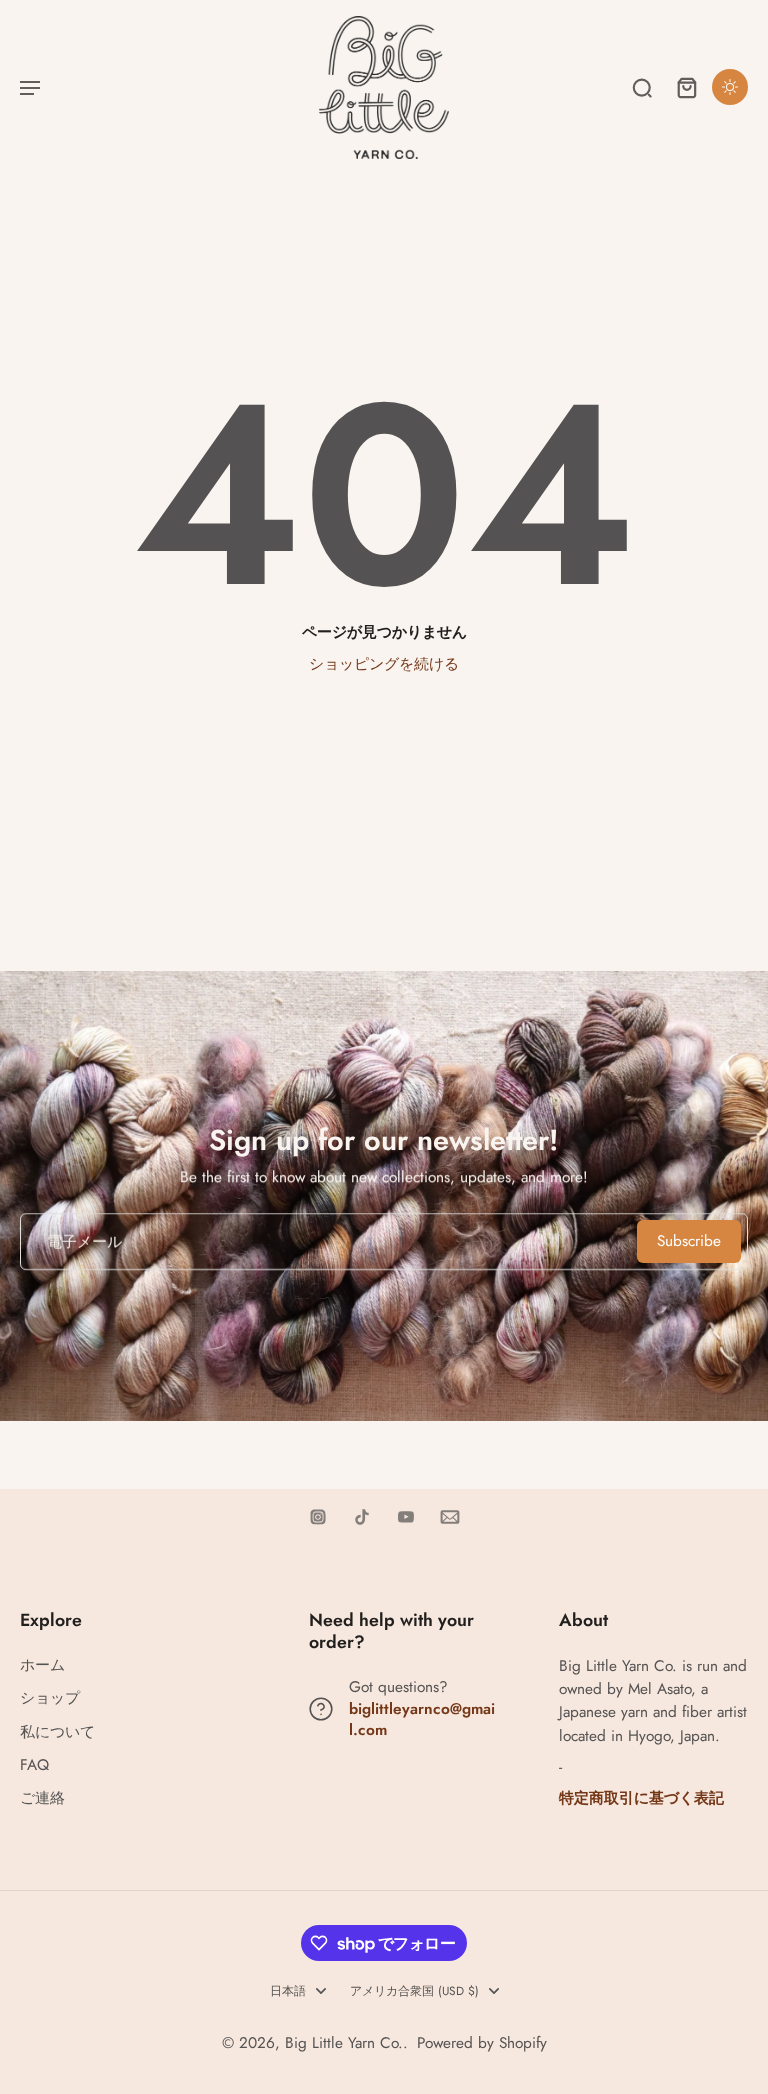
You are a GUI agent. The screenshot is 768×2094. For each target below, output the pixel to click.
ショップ (50, 1698)
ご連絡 (42, 1798)
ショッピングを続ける (384, 664)
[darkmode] (730, 87)
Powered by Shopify (482, 2043)
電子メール (84, 1241)
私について (57, 1732)
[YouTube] (406, 1517)
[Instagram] (318, 1517)
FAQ (34, 1765)
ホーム (42, 1665)
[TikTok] (362, 1517)
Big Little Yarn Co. (344, 2043)
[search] (642, 87)
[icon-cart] (686, 87)
